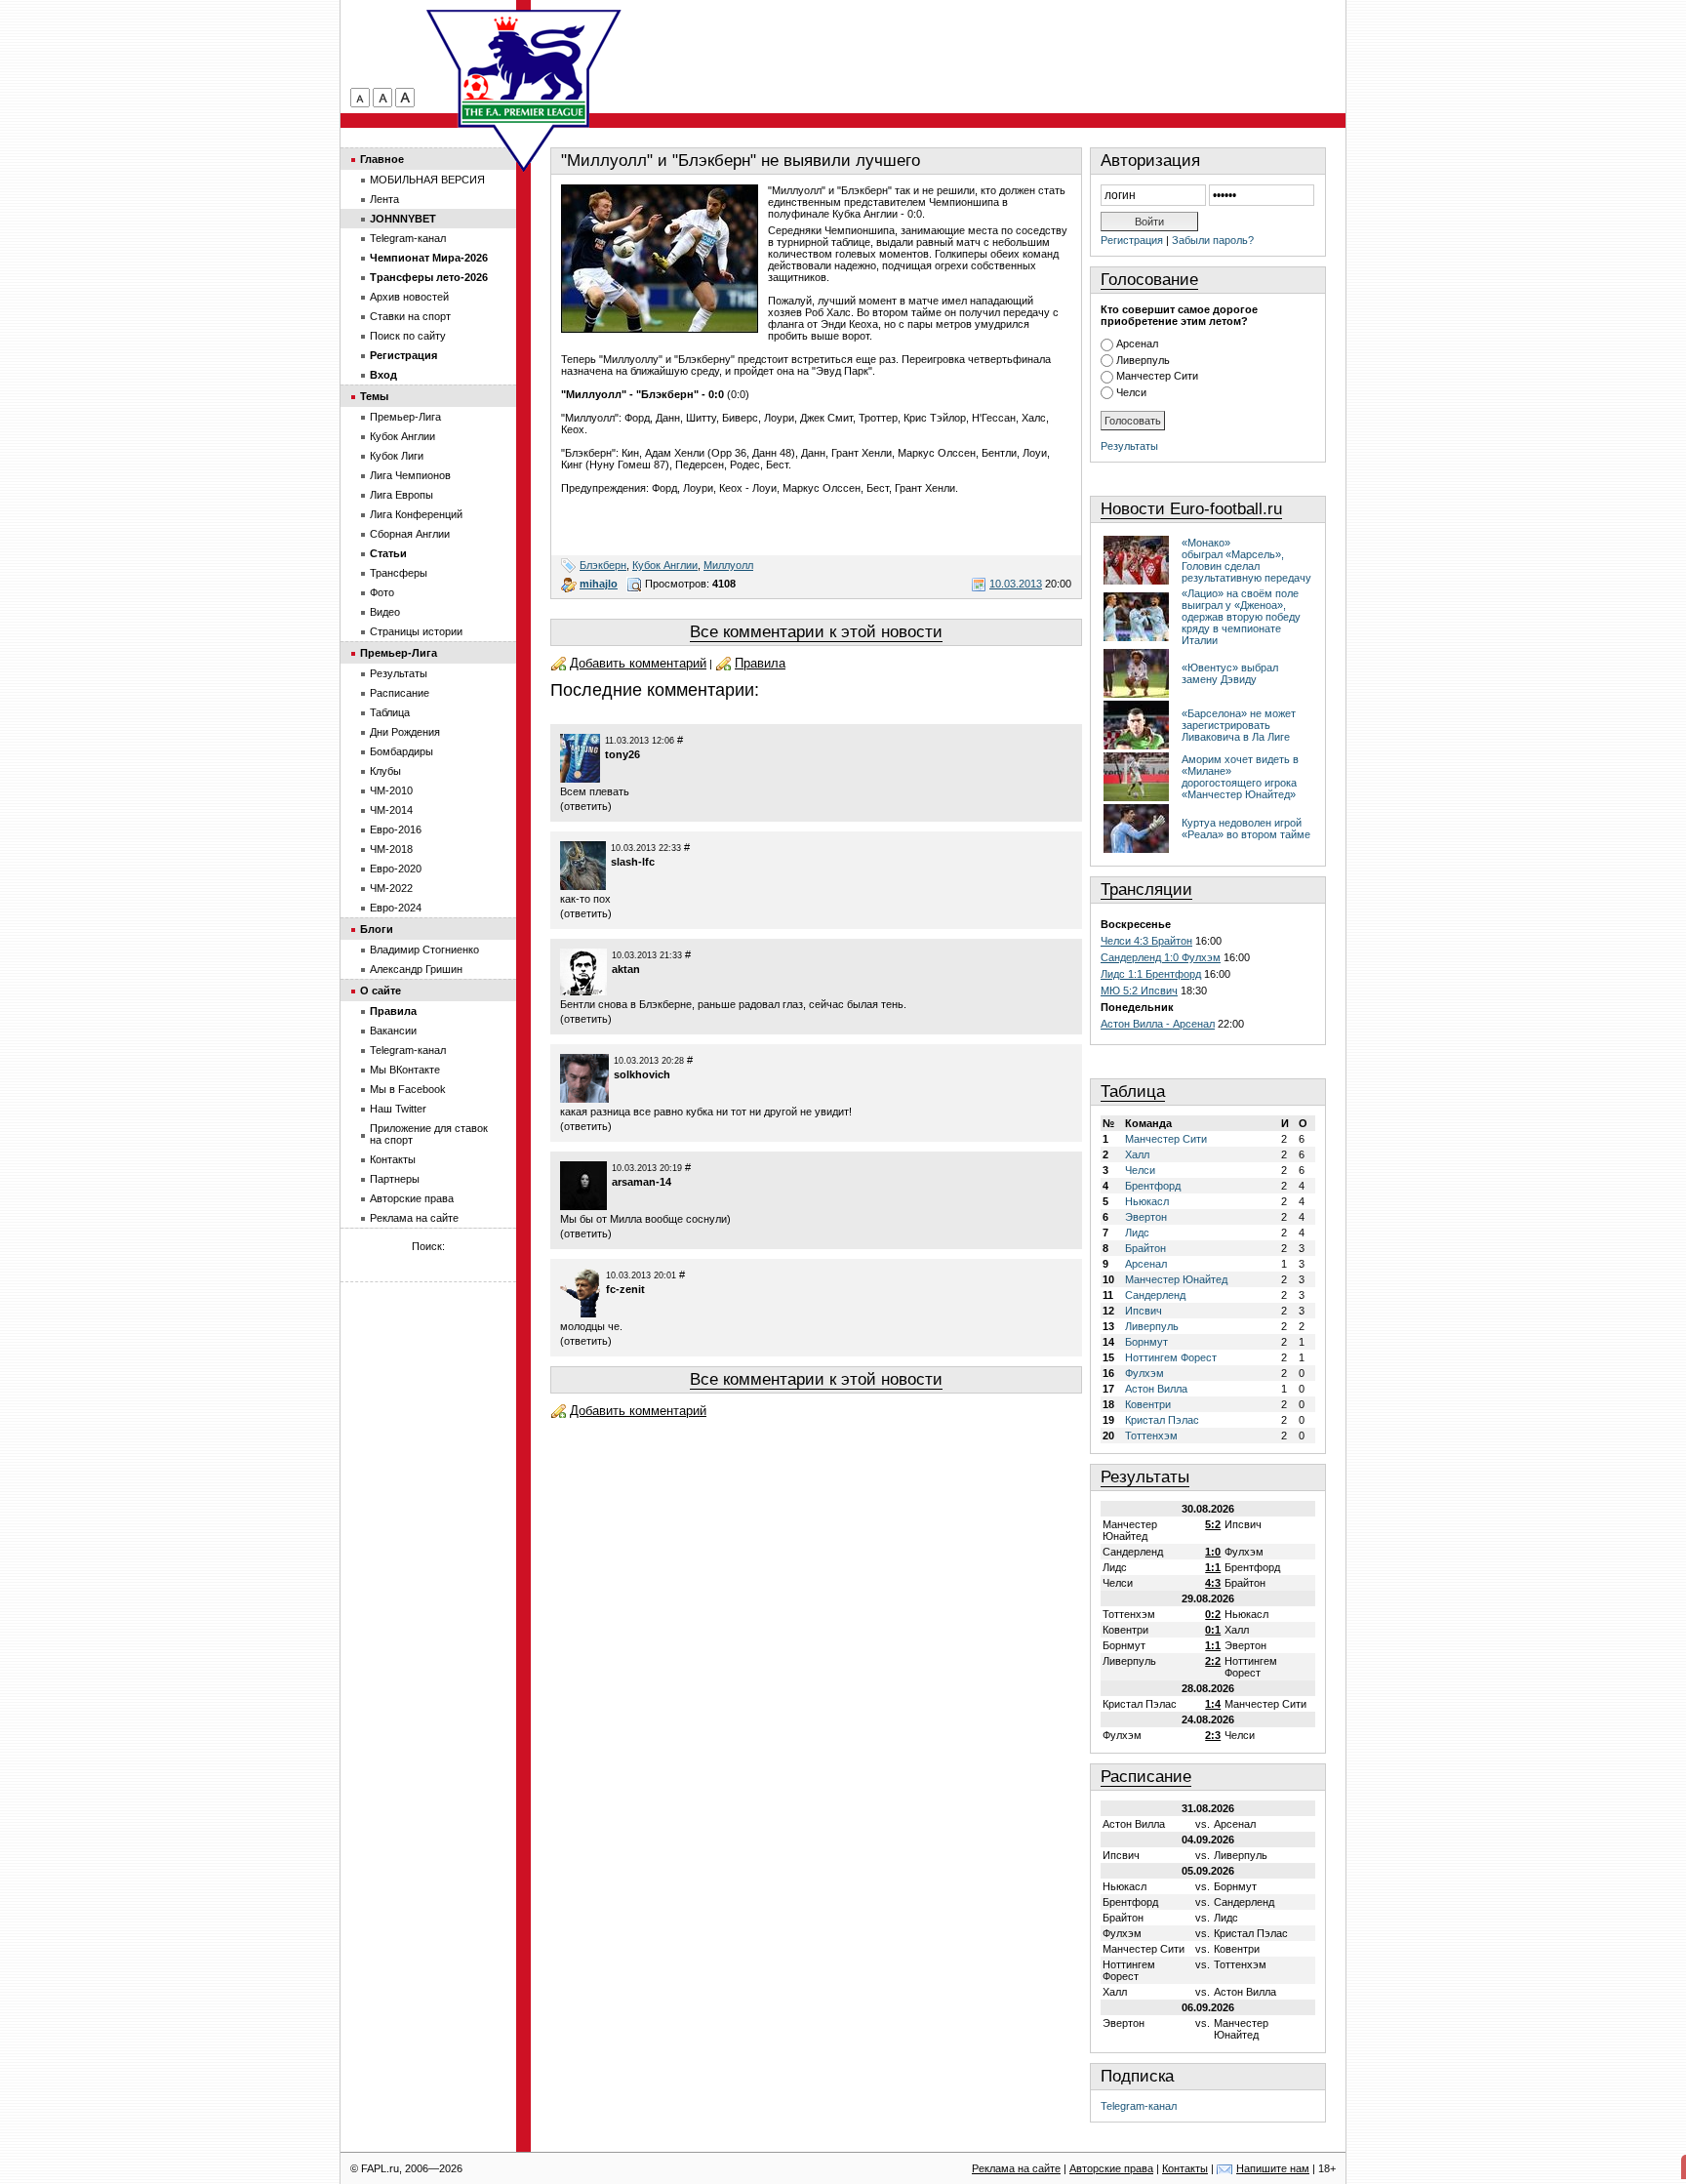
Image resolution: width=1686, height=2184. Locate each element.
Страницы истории (416, 631)
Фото (382, 592)
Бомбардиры (401, 751)
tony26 (622, 754)
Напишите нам (1273, 2168)
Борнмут (1146, 1342)
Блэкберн (603, 565)
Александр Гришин (416, 969)
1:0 (1213, 1552)
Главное (382, 159)
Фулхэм (1144, 1373)
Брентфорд (1153, 1186)
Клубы (385, 771)
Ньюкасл (1147, 1201)
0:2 (1213, 1614)
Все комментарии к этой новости (816, 632)
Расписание (1146, 1777)
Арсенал (1137, 344)
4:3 (1213, 1583)
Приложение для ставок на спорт (429, 1134)
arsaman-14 (642, 1182)
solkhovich (642, 1074)
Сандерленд (1155, 1295)
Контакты (393, 1159)
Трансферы (399, 573)
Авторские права (412, 1198)
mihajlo (599, 584)
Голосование (1149, 280)
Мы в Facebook (408, 1089)
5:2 (1213, 1524)
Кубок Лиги (397, 456)
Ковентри (1148, 1404)
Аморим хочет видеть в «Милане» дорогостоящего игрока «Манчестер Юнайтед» (1240, 777)
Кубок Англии (665, 565)
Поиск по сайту (408, 336)
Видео (385, 612)
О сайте (381, 991)
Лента (384, 199)
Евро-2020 (396, 869)
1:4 (1213, 1704)
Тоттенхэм (1151, 1436)
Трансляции (1146, 890)
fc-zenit (625, 1289)
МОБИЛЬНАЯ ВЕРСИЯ (427, 180)
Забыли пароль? (1213, 240)
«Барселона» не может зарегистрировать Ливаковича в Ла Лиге (1239, 725)
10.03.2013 (1016, 584)
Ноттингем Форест (1171, 1357)
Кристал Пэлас (1162, 1420)
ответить (586, 806)
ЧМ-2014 (391, 810)
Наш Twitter (398, 1109)
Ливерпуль (1143, 360)
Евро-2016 (396, 829)
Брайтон (1145, 1248)
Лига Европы (401, 495)
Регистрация (1132, 240)
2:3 (1213, 1735)
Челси (1131, 392)
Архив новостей (409, 297)
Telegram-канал (1139, 2106)
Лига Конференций (416, 514)
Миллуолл (728, 565)
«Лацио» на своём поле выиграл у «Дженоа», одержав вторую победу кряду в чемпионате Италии (1241, 617)
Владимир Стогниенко (424, 950)
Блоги (377, 929)
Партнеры (395, 1179)
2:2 (1213, 1661)
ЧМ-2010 (391, 790)
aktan (626, 969)
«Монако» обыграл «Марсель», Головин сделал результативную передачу (1246, 560)
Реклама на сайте (414, 1218)
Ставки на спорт (410, 316)
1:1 (1213, 1567)
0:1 (1213, 1630)
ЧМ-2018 (391, 849)
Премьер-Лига (405, 417)
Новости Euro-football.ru (1191, 509)
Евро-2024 (396, 908)
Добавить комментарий (638, 663)
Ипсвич (1144, 1311)
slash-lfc (633, 862)
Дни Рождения (405, 732)
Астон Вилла (1156, 1389)
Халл (1137, 1154)
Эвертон (1146, 1217)
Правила (760, 663)
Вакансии (393, 1031)
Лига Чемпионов (410, 475)
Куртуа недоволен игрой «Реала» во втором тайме (1246, 829)
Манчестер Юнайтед (1176, 1279)
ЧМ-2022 (391, 888)
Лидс (1137, 1233)
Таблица (1133, 1092)
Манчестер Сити (1157, 376)
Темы (374, 396)
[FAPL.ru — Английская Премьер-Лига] (524, 68)
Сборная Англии (410, 534)
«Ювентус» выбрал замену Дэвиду (1230, 673)
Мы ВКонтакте (405, 1070)
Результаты (1129, 446)
